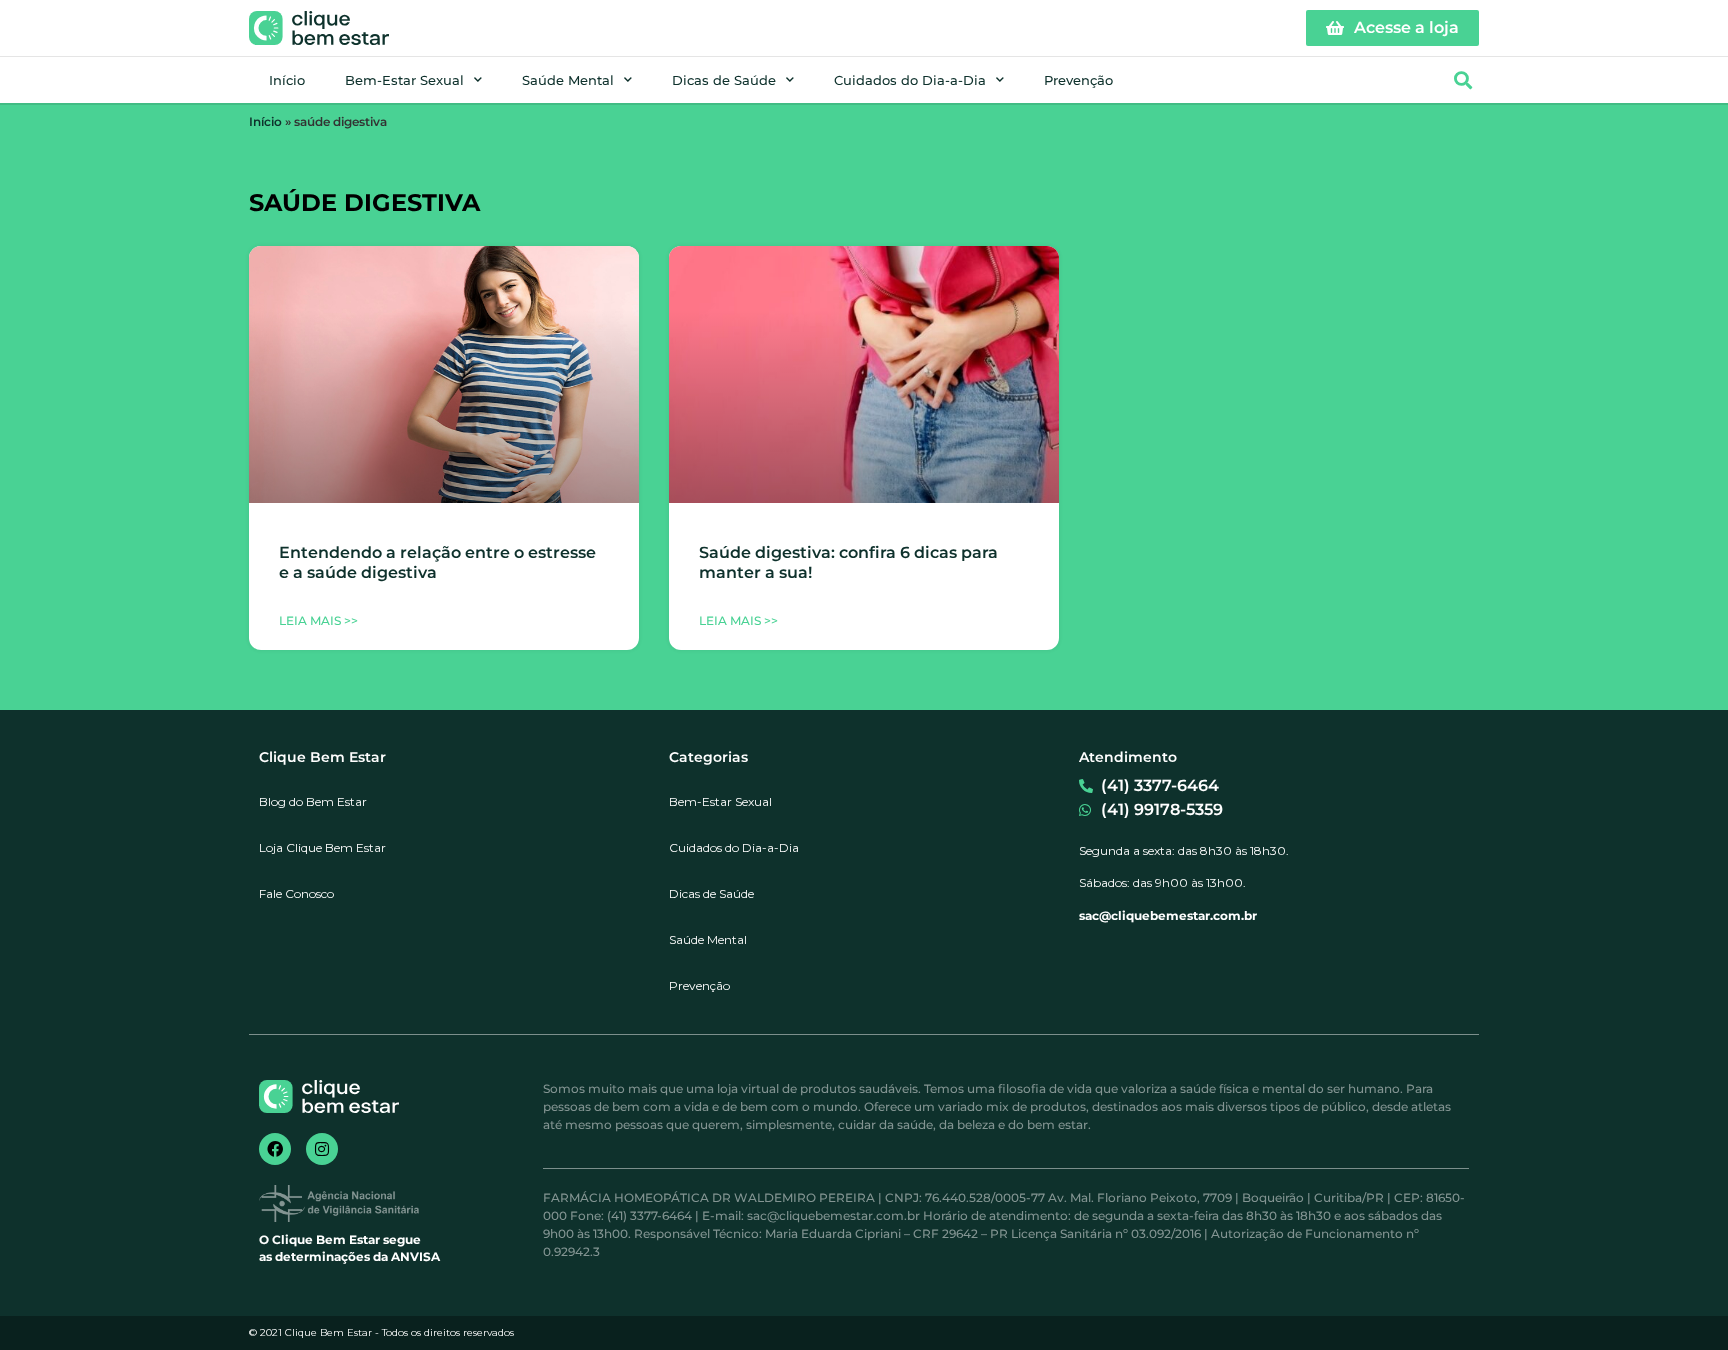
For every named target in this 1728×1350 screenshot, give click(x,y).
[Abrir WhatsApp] (1678, 1299)
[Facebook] (275, 1149)
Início (287, 80)
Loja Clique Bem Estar (322, 847)
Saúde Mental (568, 80)
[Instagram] (322, 1149)
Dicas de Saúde (724, 80)
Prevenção (1078, 80)
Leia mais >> (318, 620)
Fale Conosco (296, 893)
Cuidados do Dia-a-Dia (910, 80)
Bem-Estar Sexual (404, 80)
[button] (1462, 80)
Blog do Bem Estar (313, 801)
